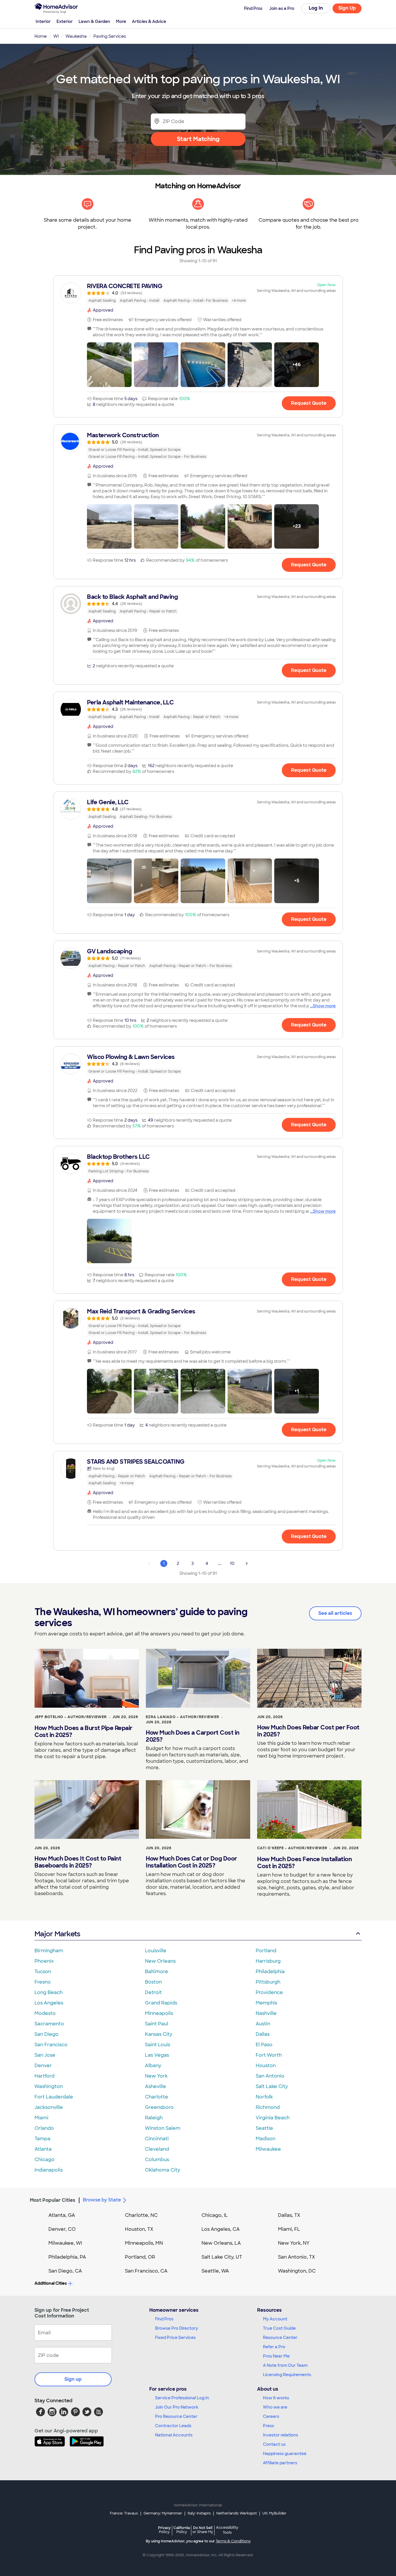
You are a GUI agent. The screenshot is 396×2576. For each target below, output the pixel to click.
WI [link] (56, 36)
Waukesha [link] (76, 36)
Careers (271, 2416)
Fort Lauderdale (54, 2097)
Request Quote (309, 403)
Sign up (73, 2379)
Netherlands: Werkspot (237, 2513)
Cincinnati (157, 2139)
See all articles (335, 1613)
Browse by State (102, 2200)
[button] (109, 365)
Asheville (156, 2086)
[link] (198, 293)
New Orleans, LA (221, 2243)
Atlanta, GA (62, 2215)
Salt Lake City (272, 2086)
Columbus (157, 2160)
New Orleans (160, 1961)
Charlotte (157, 2097)
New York (156, 2076)
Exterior (65, 21)
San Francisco (51, 2045)
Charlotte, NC (141, 2215)
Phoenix (44, 1961)
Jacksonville (49, 2107)
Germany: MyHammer (163, 2513)
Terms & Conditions (233, 2541)
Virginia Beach (273, 2118)
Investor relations (280, 2435)
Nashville (266, 2013)
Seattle (264, 2128)
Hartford (44, 2076)
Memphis (266, 2003)
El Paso (264, 2045)
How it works (276, 2398)
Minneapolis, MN (144, 2243)
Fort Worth (269, 2055)
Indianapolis (49, 2170)
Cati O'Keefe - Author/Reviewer (292, 1848)
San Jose (45, 2055)
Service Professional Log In (182, 2398)
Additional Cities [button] (51, 2283)
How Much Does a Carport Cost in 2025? (193, 1736)
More (121, 21)
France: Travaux (124, 2513)
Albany (153, 2066)
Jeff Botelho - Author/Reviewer (71, 1717)
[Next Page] (247, 1563)
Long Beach (49, 1992)
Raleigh (154, 2118)
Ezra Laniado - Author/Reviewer (182, 1717)
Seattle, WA (215, 2271)
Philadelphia (270, 1972)
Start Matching (198, 139)
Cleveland (157, 2149)
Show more (324, 1006)
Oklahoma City (162, 2170)
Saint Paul (157, 2024)
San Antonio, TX (297, 2257)
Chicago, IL (215, 2215)
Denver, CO (62, 2229)
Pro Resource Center (176, 2416)
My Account (275, 2319)
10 (232, 1563)
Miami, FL (289, 2229)
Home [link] (41, 36)
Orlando (44, 2128)
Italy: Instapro (199, 2513)
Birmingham (49, 1951)
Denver (43, 2066)
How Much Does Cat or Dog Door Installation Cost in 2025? (191, 1862)
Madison (266, 2139)
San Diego (47, 2034)
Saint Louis (158, 2045)
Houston (266, 2066)
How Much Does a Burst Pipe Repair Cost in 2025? (83, 1731)
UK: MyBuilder (274, 2513)
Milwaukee (268, 2149)
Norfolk (264, 2097)
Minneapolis (159, 2013)
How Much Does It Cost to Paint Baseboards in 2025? (78, 1862)
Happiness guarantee (285, 2454)
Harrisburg (268, 1961)
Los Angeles (49, 2003)
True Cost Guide (279, 2328)
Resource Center (280, 2338)
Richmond (268, 2107)
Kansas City (159, 2034)
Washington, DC (297, 2271)
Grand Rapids (161, 2003)
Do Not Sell (203, 2530)
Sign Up (347, 8)
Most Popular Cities (53, 2200)
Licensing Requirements (287, 2375)
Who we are (275, 2407)
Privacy (164, 2530)
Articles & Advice (149, 21)
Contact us (274, 2444)
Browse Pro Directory (177, 2328)
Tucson (43, 1972)
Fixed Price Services (175, 2338)
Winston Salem (163, 2128)
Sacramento (49, 2024)
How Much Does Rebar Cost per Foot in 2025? (308, 1731)
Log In (316, 8)
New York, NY (294, 2243)
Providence (269, 1992)
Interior (43, 21)
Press (268, 2426)
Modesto (45, 2013)
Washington (49, 2086)
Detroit (153, 1992)
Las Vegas (157, 2055)
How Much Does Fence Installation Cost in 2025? (304, 1863)
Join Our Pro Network (177, 2407)
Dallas (263, 2034)
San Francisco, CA (146, 2271)
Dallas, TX (289, 2215)
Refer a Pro (274, 2347)
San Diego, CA (65, 2271)
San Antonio (270, 2076)
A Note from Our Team (285, 2365)
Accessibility (227, 2530)
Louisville (156, 1951)
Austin (263, 2024)
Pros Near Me (276, 2356)
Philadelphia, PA (67, 2257)
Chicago (44, 2160)
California (182, 2530)
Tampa (42, 2139)
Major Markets (57, 1934)
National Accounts (174, 2435)
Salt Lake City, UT (222, 2257)
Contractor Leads (173, 2426)
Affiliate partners (280, 2463)
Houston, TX (139, 2229)
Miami (41, 2118)
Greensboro (159, 2107)
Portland (266, 1951)
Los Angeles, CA (221, 2229)
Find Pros (164, 2319)
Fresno (43, 1982)
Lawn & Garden (94, 21)
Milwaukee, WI (65, 2243)
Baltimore (157, 1972)
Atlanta (43, 2149)
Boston (153, 1982)
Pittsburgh (268, 1982)
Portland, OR (140, 2257)
